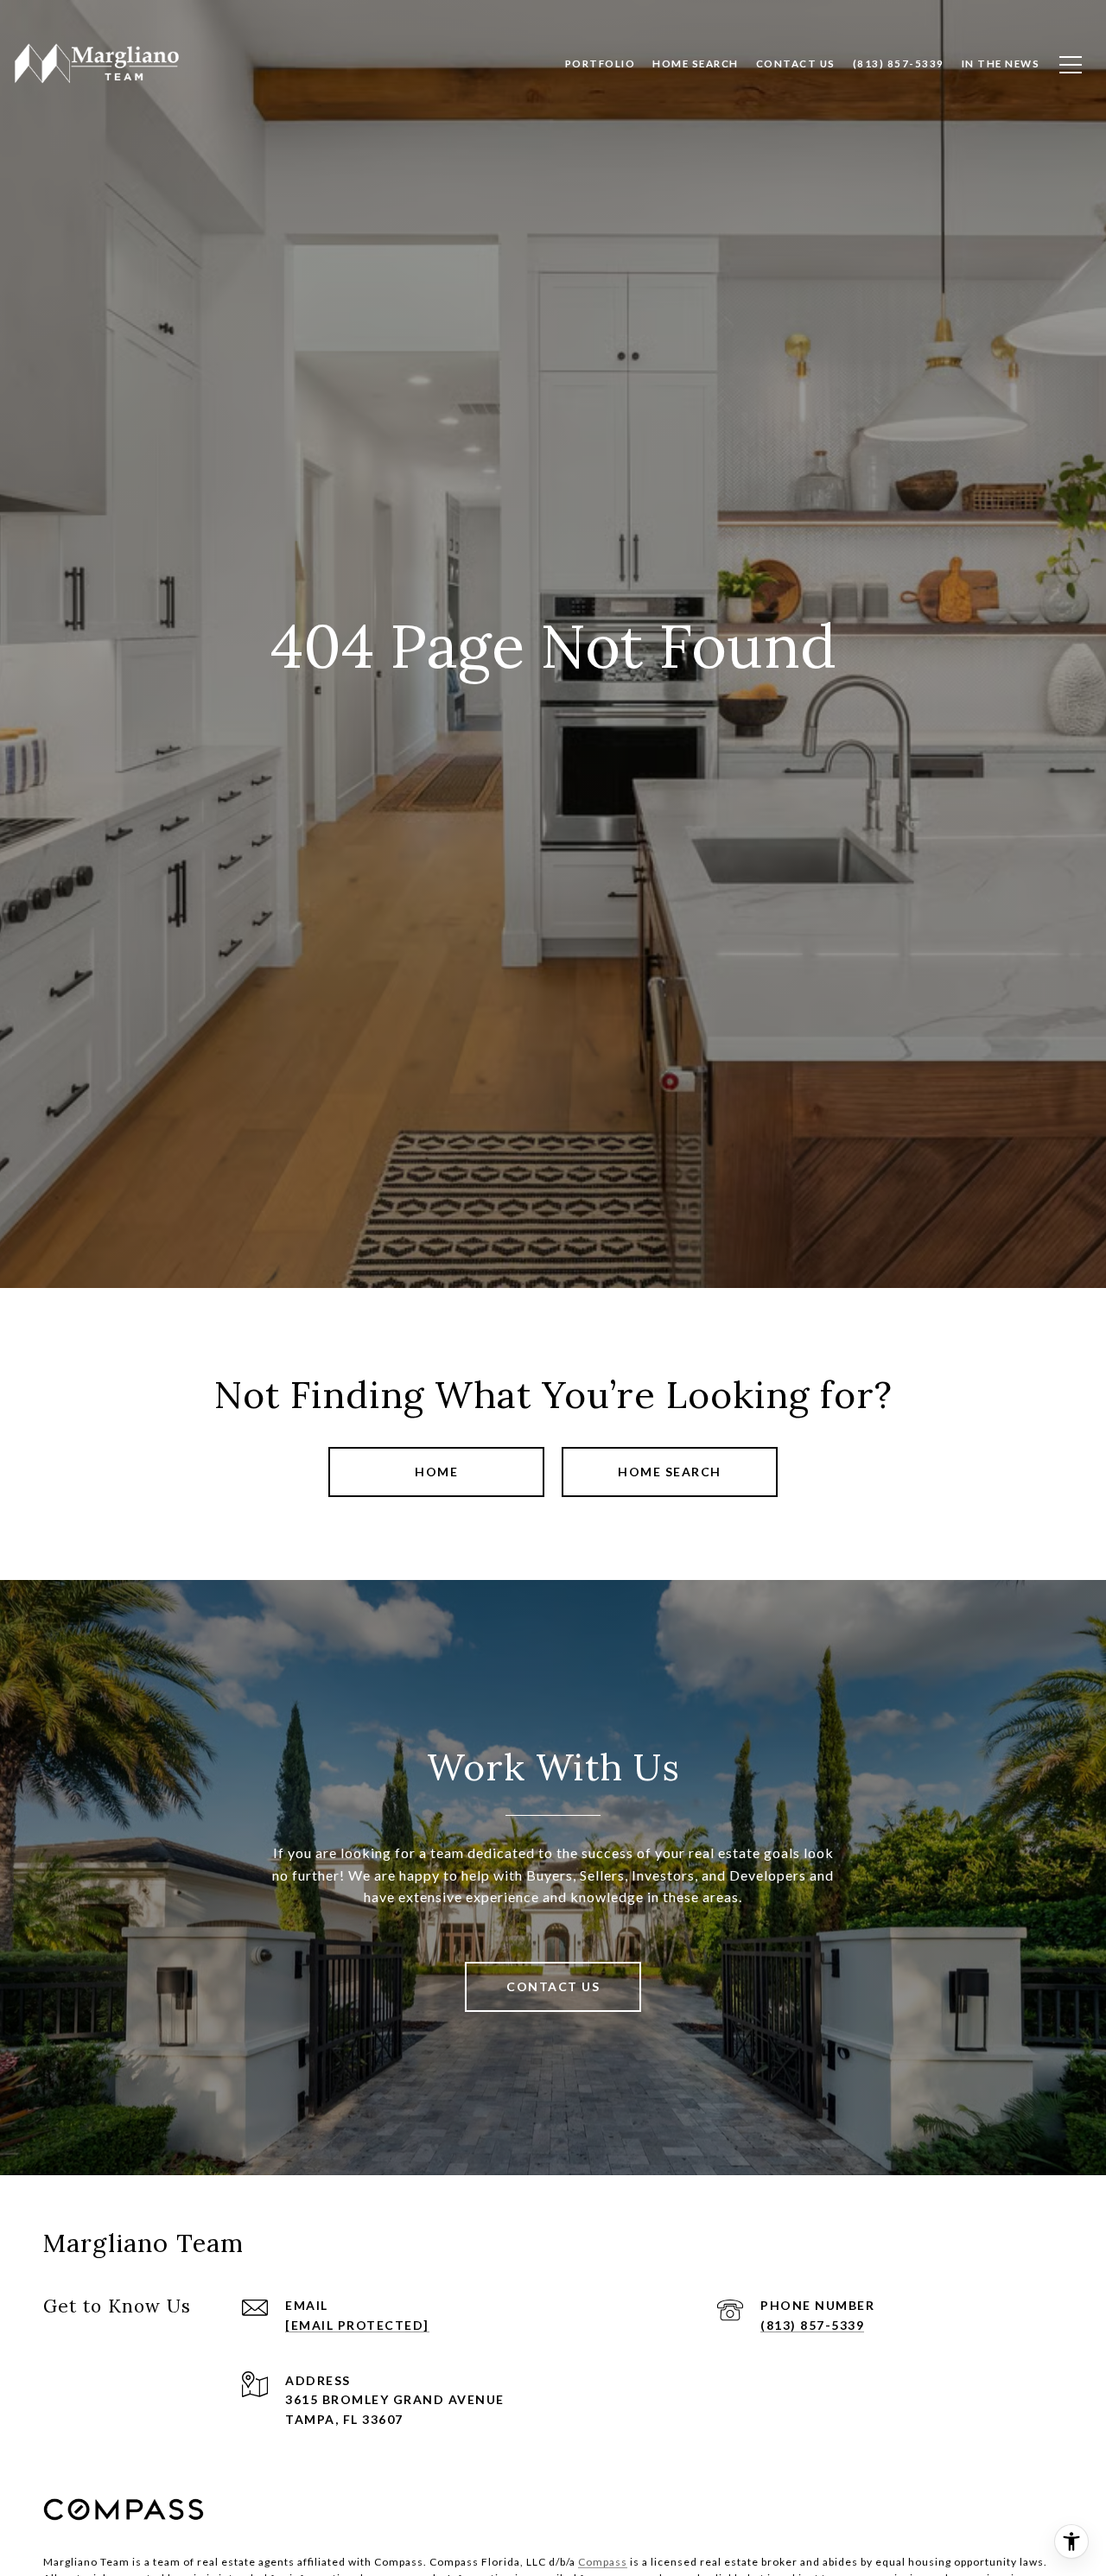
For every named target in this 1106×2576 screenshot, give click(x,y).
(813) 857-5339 (812, 2325)
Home (436, 1472)
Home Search (670, 1472)
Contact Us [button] (553, 1986)
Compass (603, 2562)
